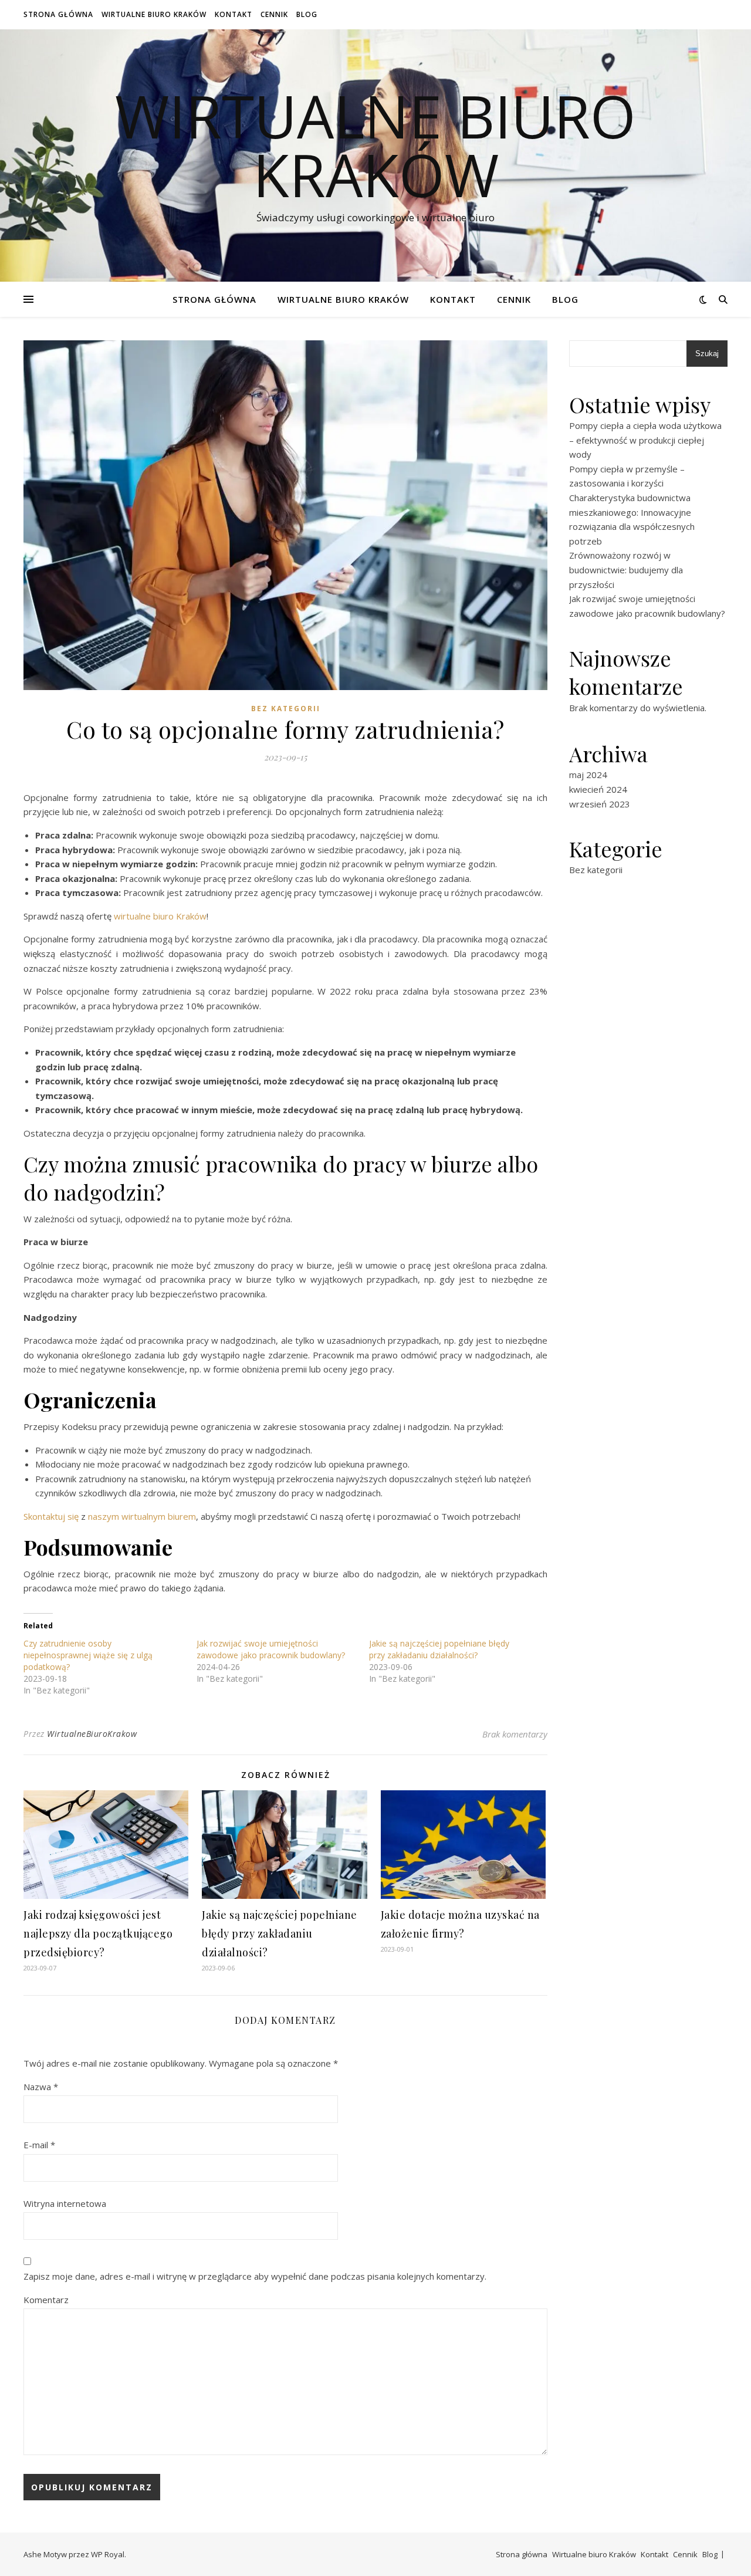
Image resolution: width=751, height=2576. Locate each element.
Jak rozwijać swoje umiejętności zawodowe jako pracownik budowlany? (271, 1649)
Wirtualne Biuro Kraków (375, 145)
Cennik (274, 14)
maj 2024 (588, 775)
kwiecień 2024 (598, 789)
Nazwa (41, 2087)
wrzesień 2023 (600, 804)
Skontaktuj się (51, 1516)
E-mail (39, 2145)
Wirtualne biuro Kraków (154, 14)
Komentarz (46, 2300)
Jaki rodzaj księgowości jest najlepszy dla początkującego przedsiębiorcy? (98, 1933)
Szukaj (707, 354)
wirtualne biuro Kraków (160, 916)
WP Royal (108, 2554)
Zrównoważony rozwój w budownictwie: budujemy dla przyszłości (626, 569)
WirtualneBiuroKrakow (92, 1734)
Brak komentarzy (515, 1734)
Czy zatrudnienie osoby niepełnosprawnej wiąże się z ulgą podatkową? (88, 1655)
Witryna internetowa (65, 2203)
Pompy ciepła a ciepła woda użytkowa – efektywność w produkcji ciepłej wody (645, 440)
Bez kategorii (286, 709)
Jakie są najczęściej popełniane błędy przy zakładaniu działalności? (439, 1649)
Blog (307, 14)
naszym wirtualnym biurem (142, 1516)
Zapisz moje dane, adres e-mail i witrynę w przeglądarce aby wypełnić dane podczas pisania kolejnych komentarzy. (255, 2276)
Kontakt (234, 14)
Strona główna (58, 14)
